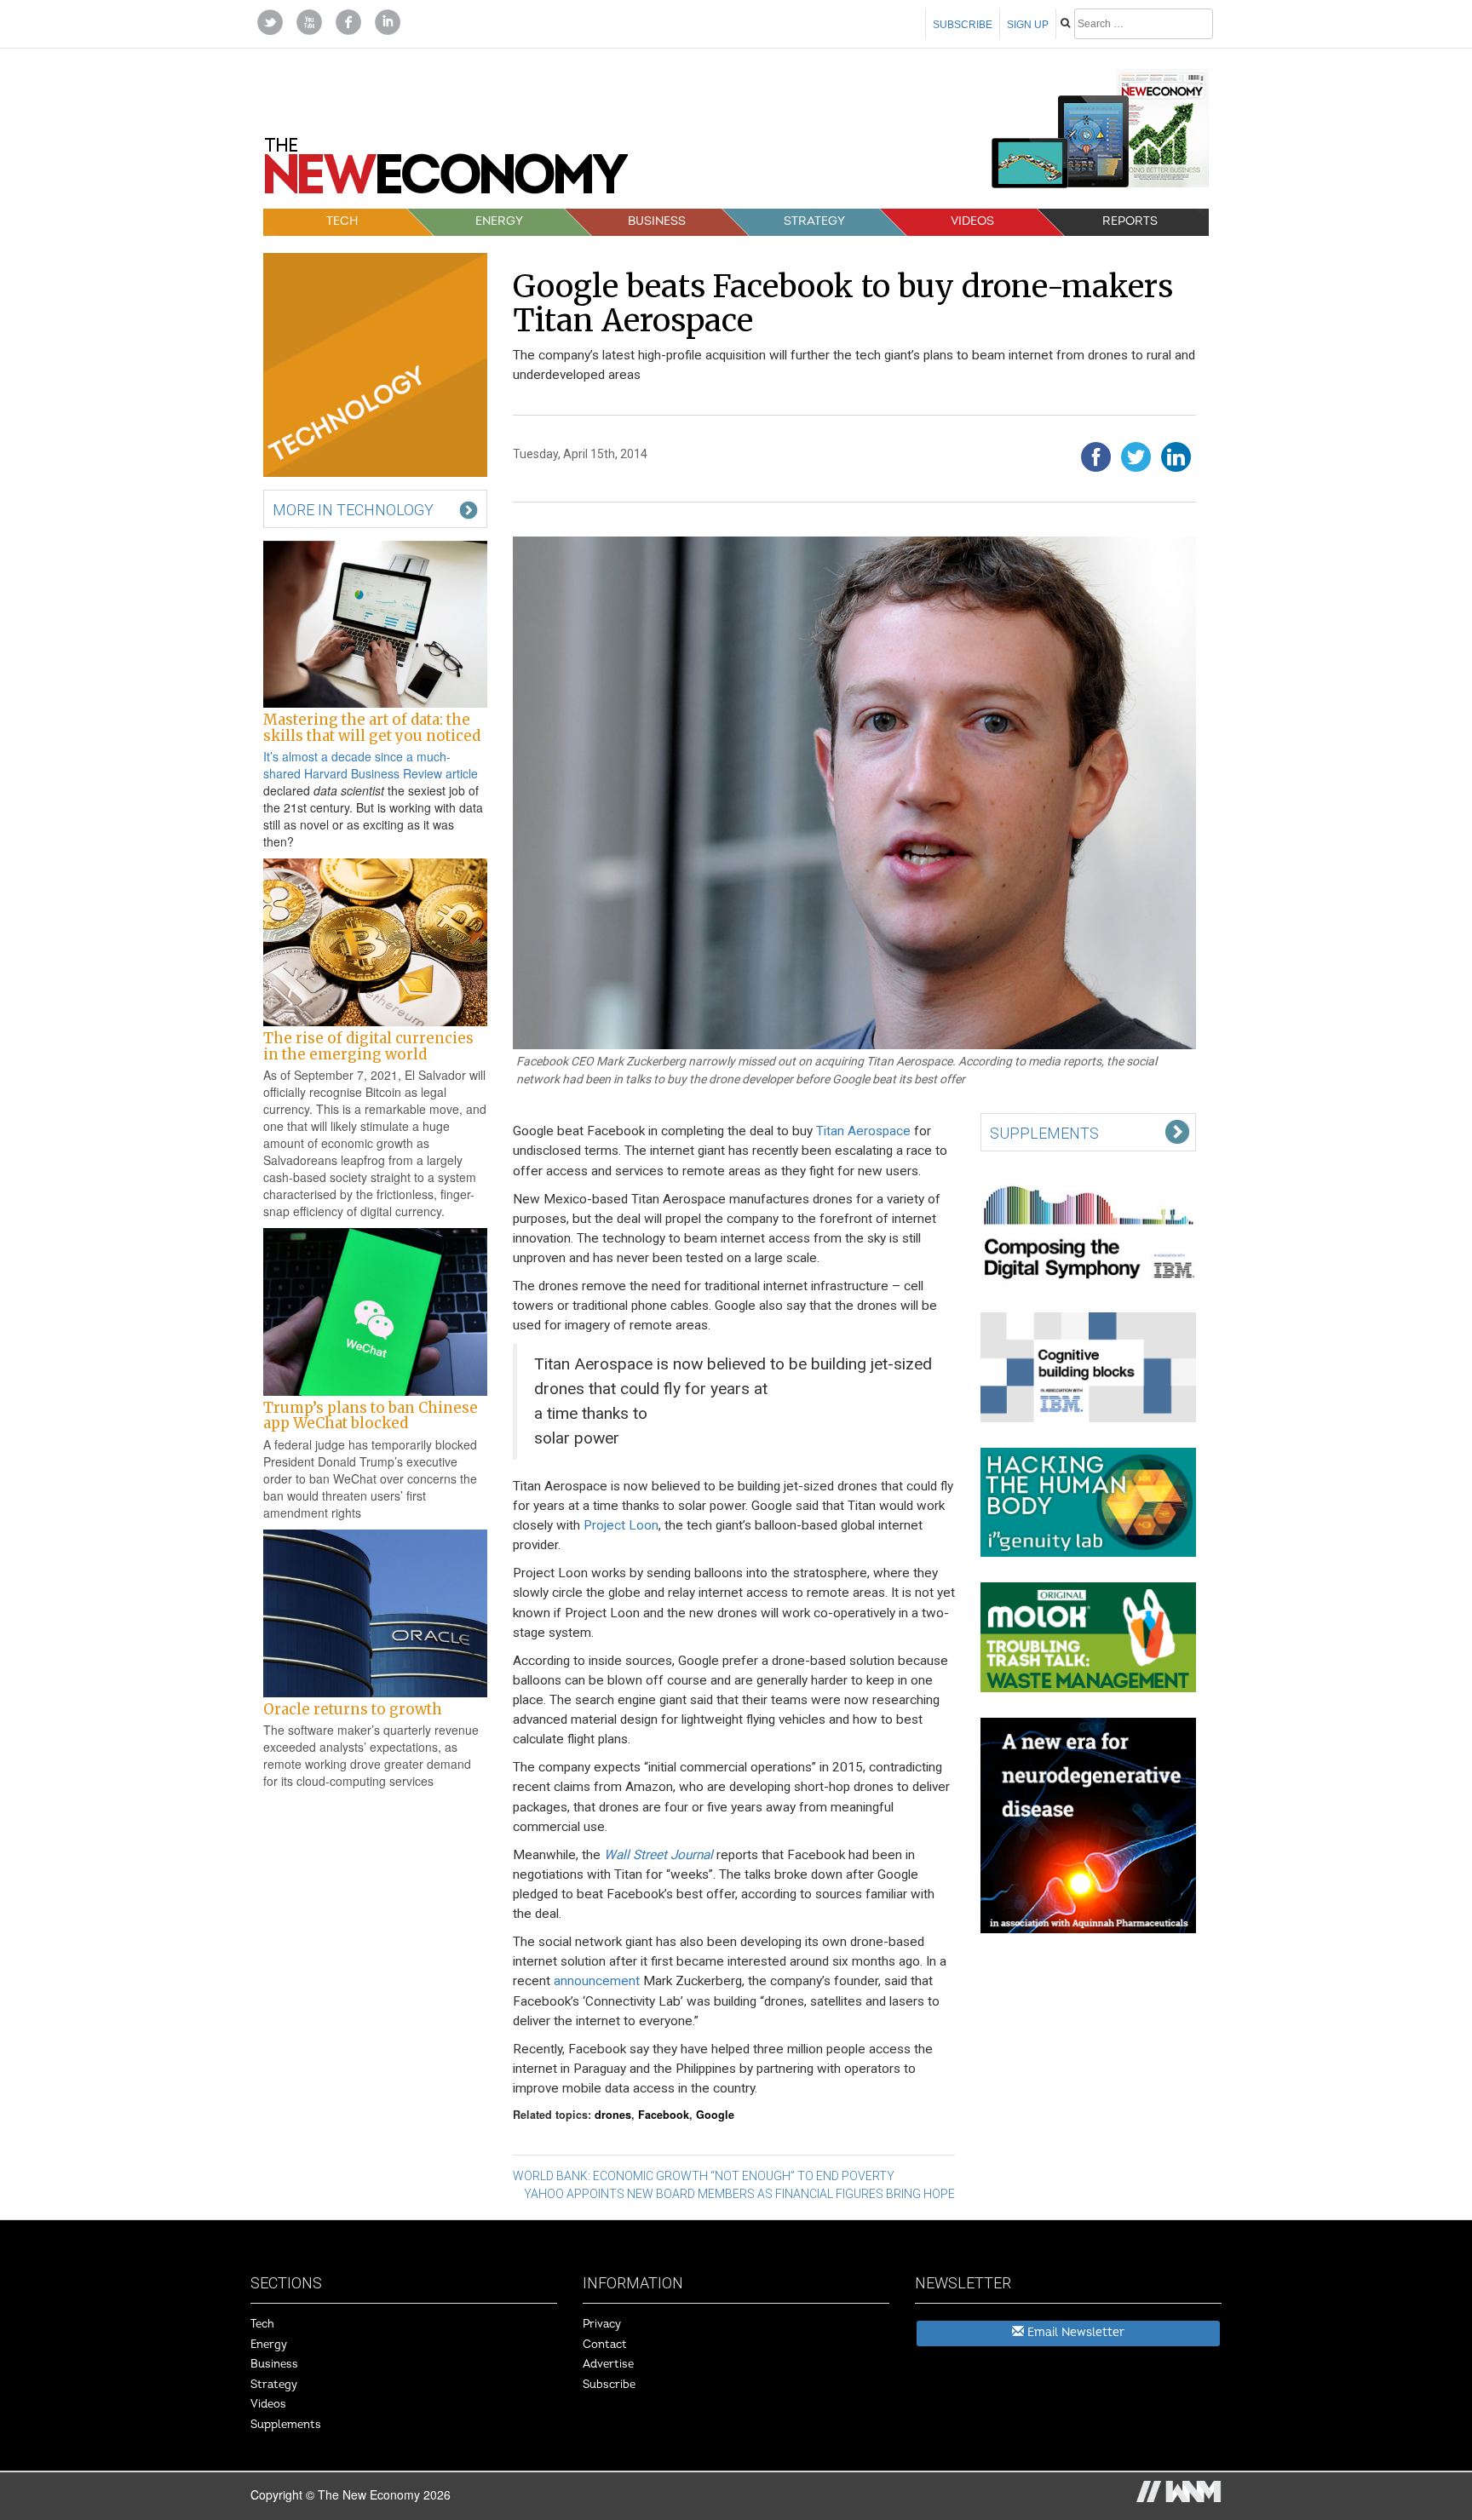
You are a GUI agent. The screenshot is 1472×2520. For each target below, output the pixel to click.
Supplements (286, 2425)
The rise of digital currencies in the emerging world (368, 1046)
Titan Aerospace (863, 1131)
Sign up (1028, 25)
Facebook (664, 2115)
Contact (605, 2345)
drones (613, 2115)
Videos (972, 221)
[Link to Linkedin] (388, 20)
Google (715, 2115)
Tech (342, 221)
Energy (499, 221)
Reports (1130, 221)
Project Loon (621, 1525)
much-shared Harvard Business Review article (371, 765)
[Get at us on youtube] (309, 20)
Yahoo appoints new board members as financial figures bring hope (739, 2194)
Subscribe (963, 25)
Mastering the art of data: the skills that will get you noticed (372, 727)
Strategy (814, 221)
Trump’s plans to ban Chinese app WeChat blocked (371, 1415)
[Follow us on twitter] (270, 20)
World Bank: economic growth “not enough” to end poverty (704, 2176)
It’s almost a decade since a (340, 756)
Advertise (608, 2364)
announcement (597, 1981)
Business (657, 221)
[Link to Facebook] (348, 20)
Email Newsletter (1074, 2332)
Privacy (602, 2324)
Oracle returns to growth (353, 1709)
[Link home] (446, 172)
